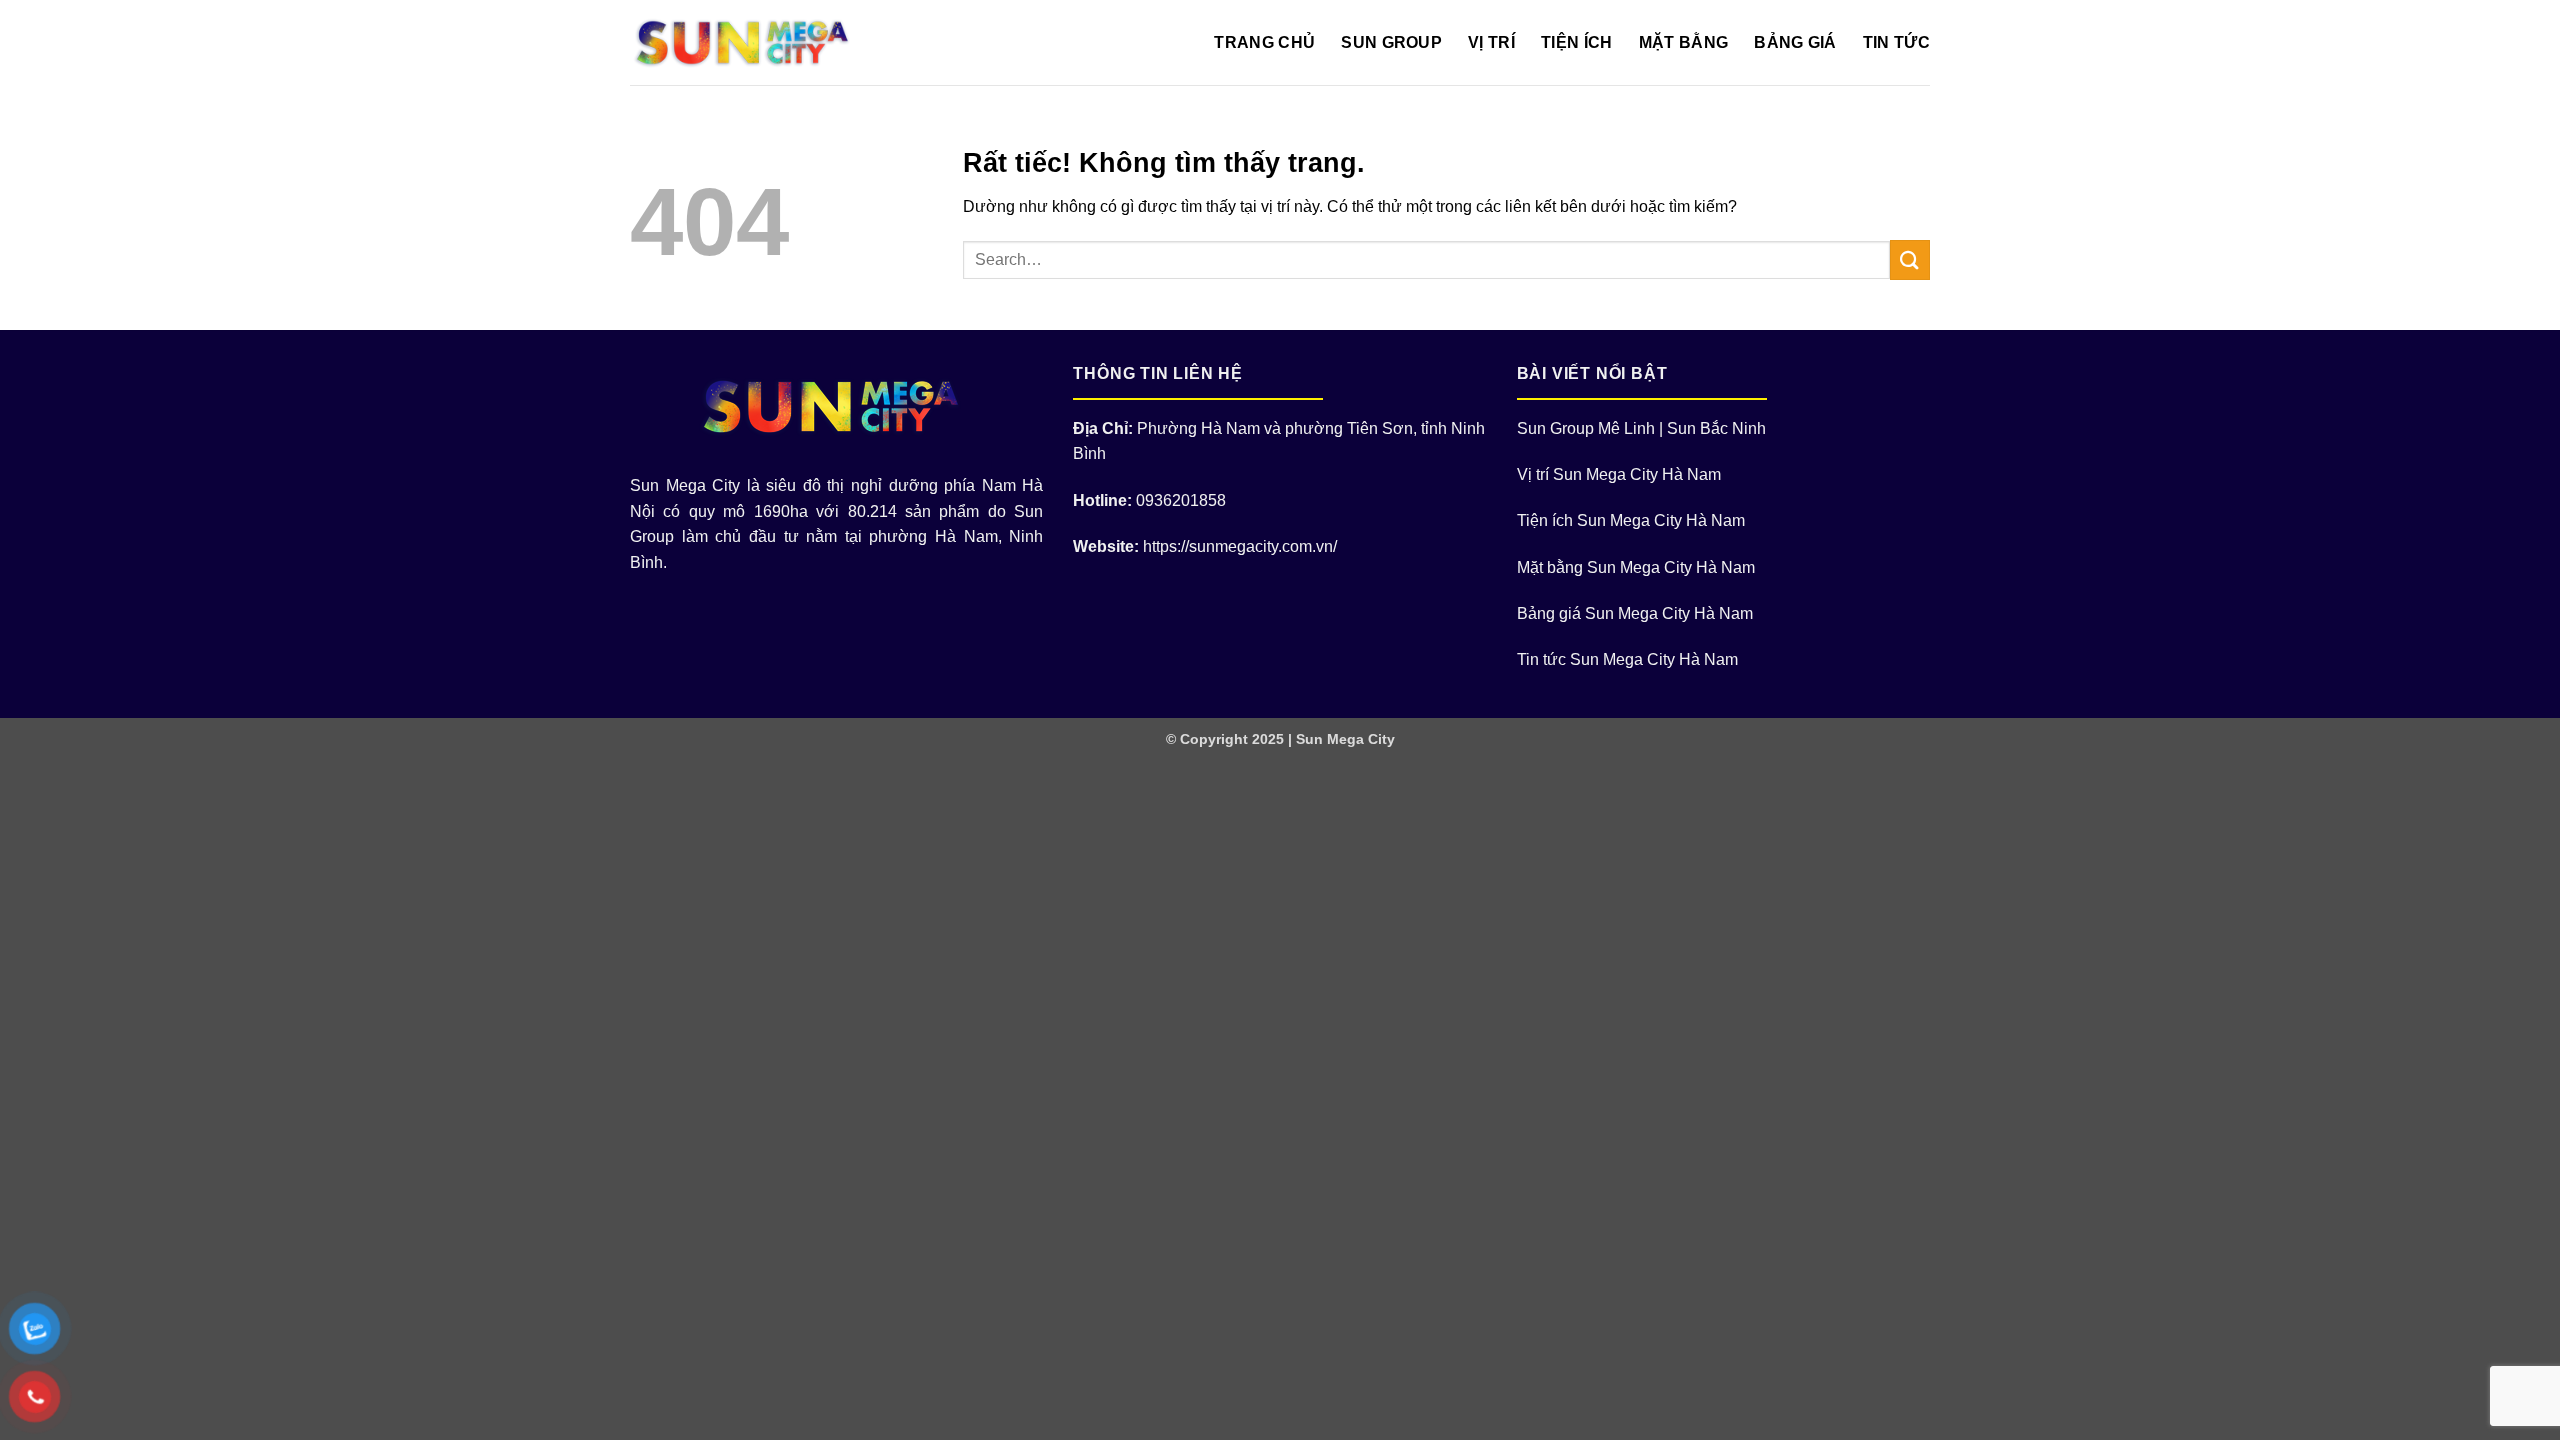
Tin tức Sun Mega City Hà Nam (1627, 659)
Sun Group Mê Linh (1586, 428)
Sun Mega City (1345, 739)
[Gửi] (1910, 259)
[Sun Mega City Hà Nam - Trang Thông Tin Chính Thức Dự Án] (747, 42)
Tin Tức (1896, 42)
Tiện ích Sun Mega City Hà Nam (1631, 520)
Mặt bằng (1684, 42)
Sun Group (1391, 42)
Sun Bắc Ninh (1716, 428)
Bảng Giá (1795, 42)
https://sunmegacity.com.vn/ (1240, 546)
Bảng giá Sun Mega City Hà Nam (1635, 613)
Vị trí (1491, 42)
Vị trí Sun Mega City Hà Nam (1619, 474)
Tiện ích (1577, 42)
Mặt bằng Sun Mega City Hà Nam (1636, 567)
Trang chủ (1264, 42)
